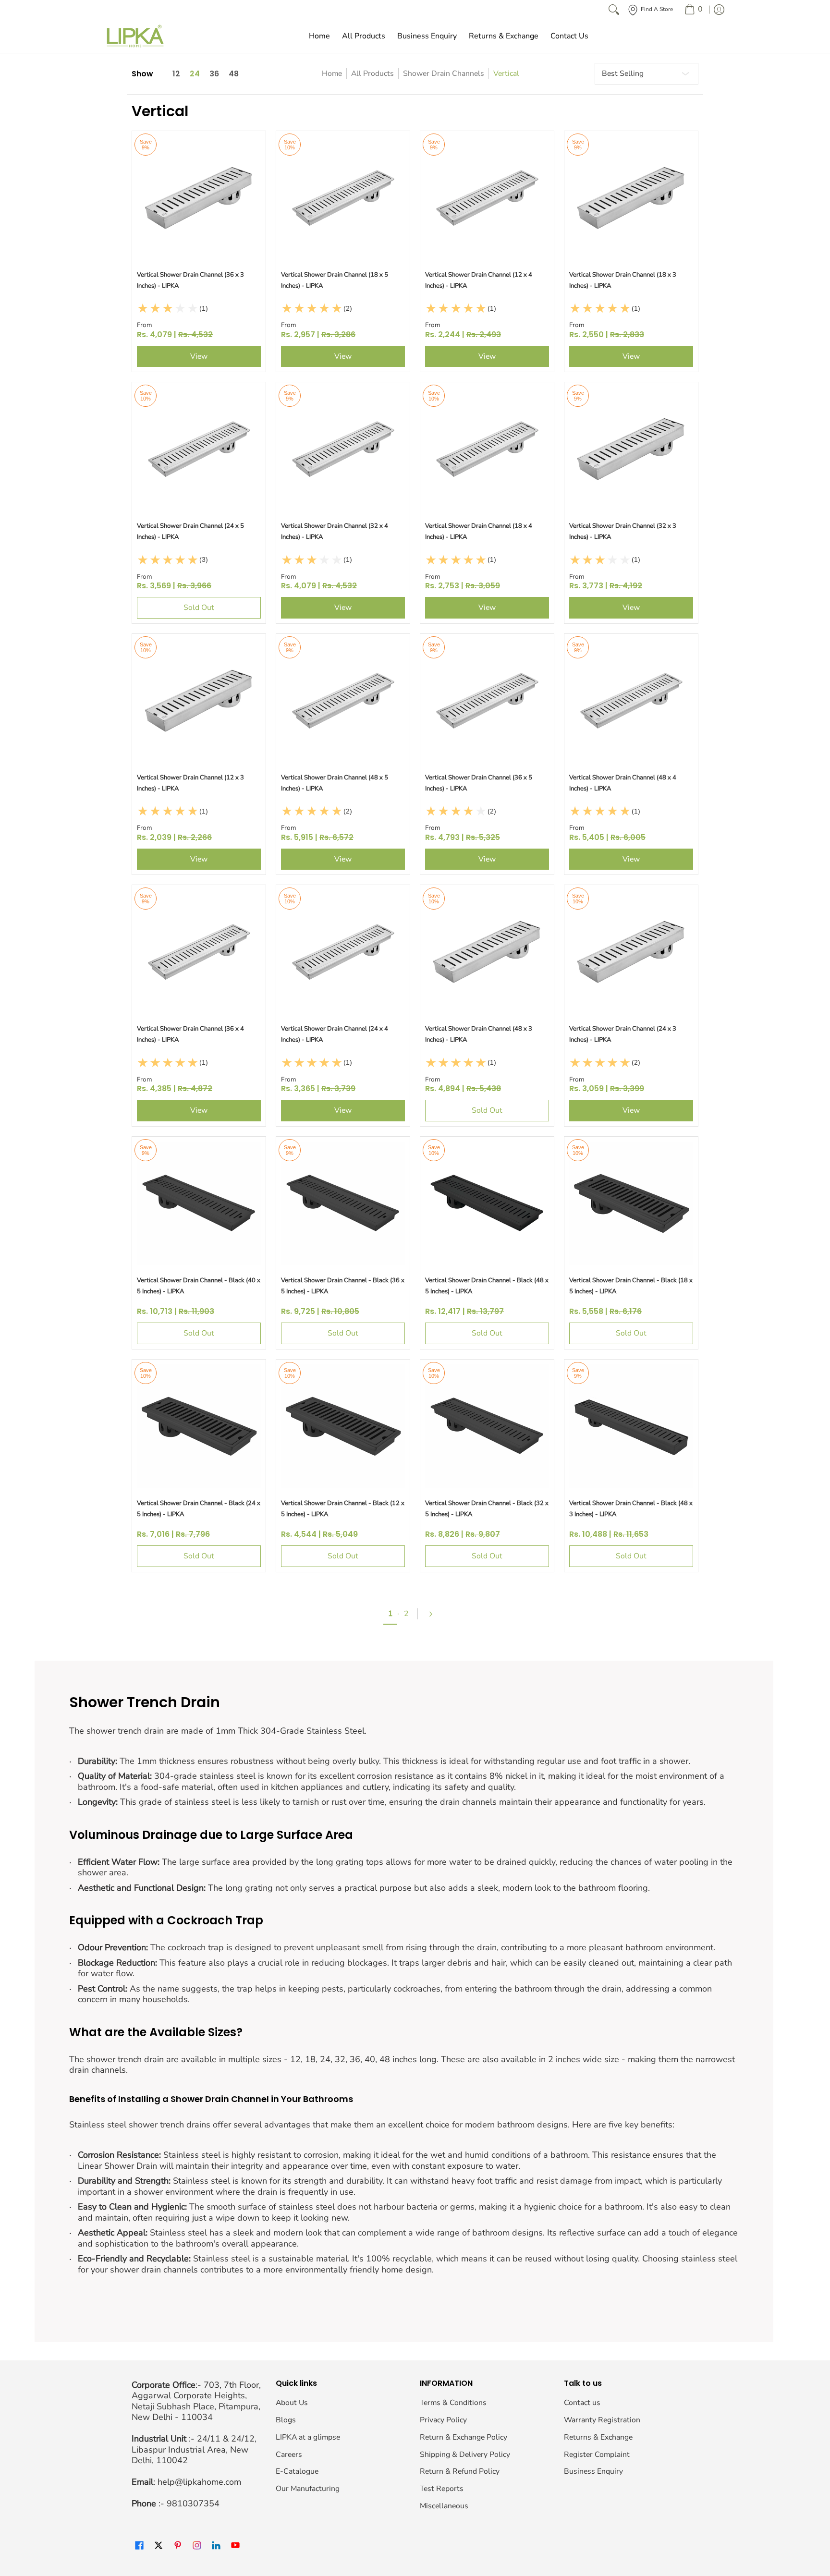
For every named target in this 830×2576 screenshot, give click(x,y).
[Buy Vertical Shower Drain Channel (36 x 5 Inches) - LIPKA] (487, 701)
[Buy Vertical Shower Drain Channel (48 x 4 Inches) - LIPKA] (631, 701)
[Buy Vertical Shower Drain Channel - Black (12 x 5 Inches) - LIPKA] (343, 1426)
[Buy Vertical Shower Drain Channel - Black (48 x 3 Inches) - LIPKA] (631, 1426)
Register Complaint (597, 2454)
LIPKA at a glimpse (308, 2437)
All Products (372, 73)
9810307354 (193, 2503)
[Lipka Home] (135, 36)
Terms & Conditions (453, 2403)
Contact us (582, 2403)
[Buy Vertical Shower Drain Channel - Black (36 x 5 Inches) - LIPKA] (343, 1203)
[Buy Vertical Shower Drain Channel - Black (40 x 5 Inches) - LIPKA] (199, 1203)
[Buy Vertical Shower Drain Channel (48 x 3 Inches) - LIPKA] (487, 952)
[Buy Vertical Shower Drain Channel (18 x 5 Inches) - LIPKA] (343, 198)
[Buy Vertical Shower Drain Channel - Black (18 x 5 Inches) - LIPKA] (631, 1203)
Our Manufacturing (308, 2489)
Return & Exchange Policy (464, 2437)
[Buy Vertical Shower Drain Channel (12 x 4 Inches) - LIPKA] (487, 198)
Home (332, 73)
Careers (289, 2454)
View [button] (199, 356)
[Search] (614, 10)
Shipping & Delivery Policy (465, 2454)
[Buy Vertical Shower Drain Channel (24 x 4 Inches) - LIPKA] (343, 952)
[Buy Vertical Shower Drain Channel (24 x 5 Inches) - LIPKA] (199, 449)
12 (176, 74)
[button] (139, 2546)
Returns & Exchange (598, 2437)
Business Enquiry (593, 2471)
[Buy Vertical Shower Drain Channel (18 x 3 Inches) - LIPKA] (631, 198)
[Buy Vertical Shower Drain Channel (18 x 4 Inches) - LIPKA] (487, 449)
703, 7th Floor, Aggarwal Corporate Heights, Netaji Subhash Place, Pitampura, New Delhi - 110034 (196, 2401)
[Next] (435, 1614)
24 (195, 74)
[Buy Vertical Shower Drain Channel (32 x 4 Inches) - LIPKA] (343, 449)
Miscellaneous (444, 2506)
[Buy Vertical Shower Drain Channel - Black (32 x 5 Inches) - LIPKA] (487, 1426)
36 (214, 74)
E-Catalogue (297, 2471)
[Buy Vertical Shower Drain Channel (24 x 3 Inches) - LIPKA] (631, 952)
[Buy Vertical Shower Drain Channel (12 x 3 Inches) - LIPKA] (199, 701)
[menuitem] (693, 10)
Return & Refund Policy (460, 2471)
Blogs (286, 2420)
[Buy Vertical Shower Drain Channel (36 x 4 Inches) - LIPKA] (199, 952)
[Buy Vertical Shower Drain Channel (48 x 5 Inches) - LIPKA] (343, 701)
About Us (292, 2403)
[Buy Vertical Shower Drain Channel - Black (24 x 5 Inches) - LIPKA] (199, 1426)
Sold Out (199, 608)
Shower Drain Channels (444, 73)
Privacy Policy (443, 2420)
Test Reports (442, 2489)
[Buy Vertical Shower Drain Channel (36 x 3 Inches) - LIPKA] (199, 198)
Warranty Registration (602, 2420)
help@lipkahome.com (199, 2482)
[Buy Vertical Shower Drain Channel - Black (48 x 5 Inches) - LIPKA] (487, 1203)
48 (234, 74)
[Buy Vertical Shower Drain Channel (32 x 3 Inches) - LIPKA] (631, 449)
